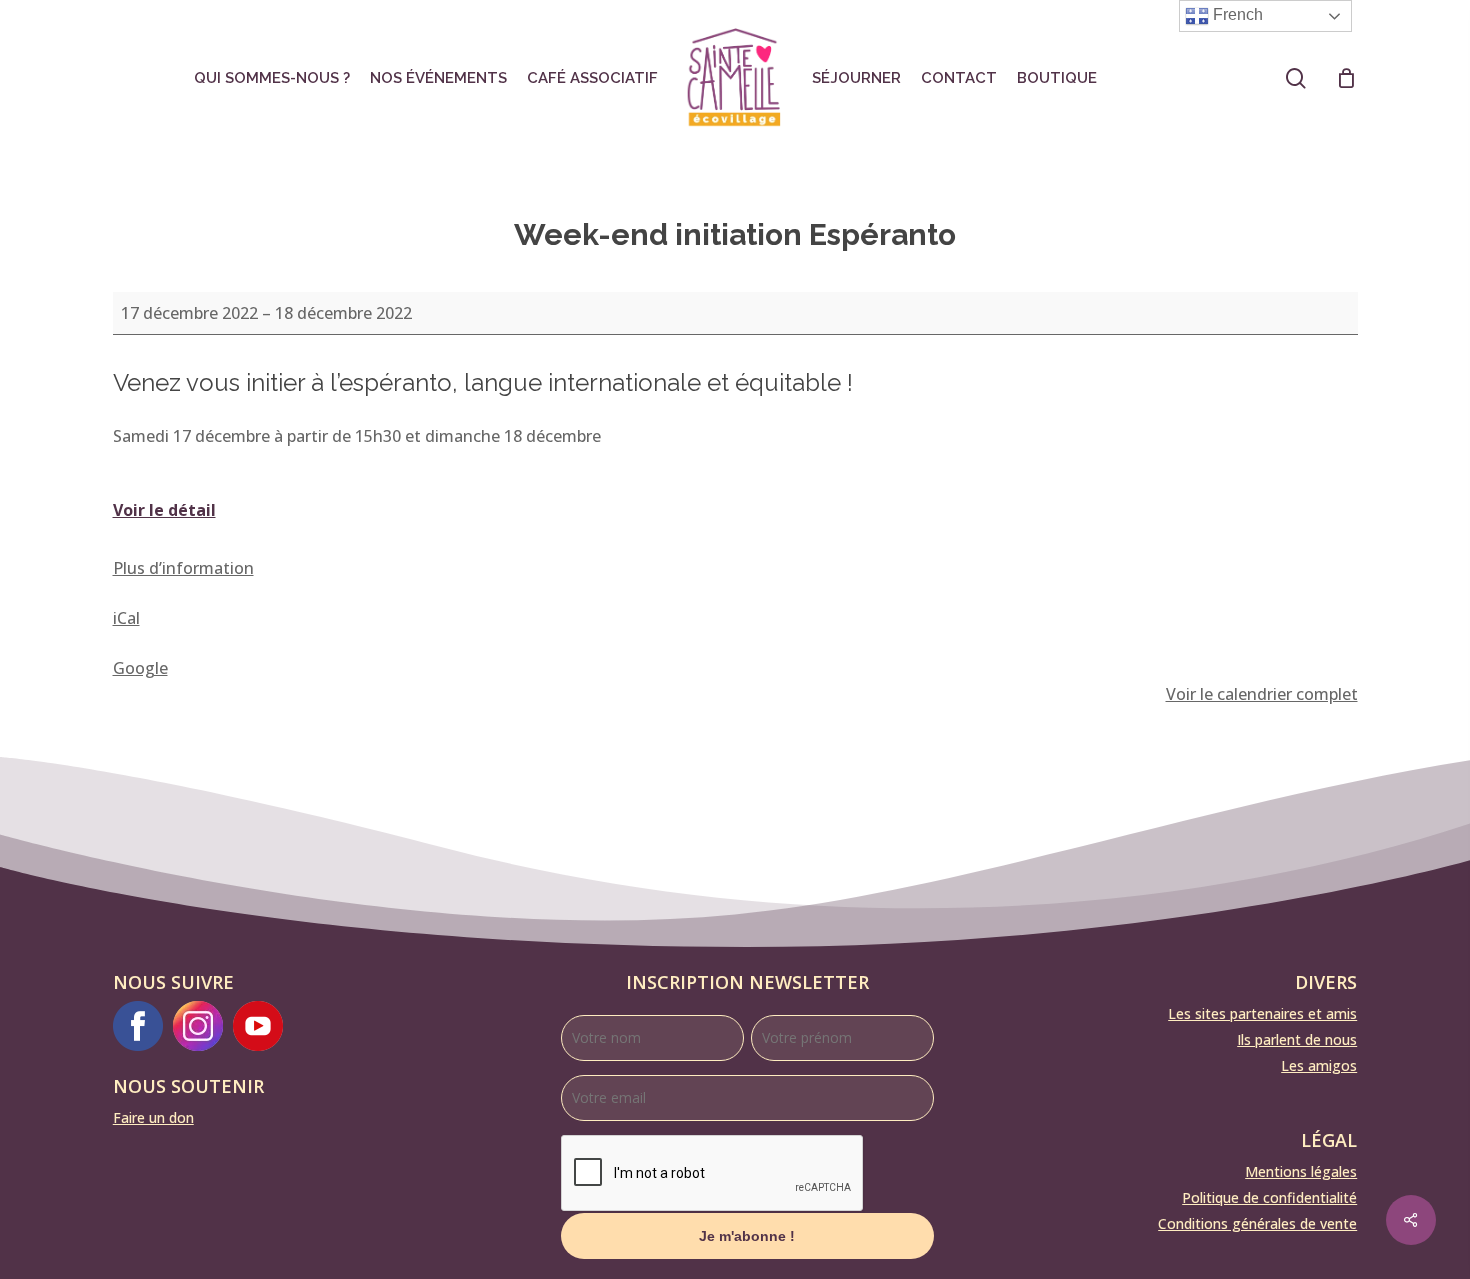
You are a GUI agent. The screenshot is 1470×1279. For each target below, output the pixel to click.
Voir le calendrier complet (1262, 694)
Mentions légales (1301, 1171)
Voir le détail (164, 510)
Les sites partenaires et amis (1262, 1013)
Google (140, 668)
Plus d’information (183, 568)
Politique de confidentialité (1269, 1197)
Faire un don (153, 1117)
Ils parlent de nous (1297, 1039)
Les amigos (1319, 1065)
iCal (126, 618)
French (1236, 14)
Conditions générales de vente (1257, 1223)
